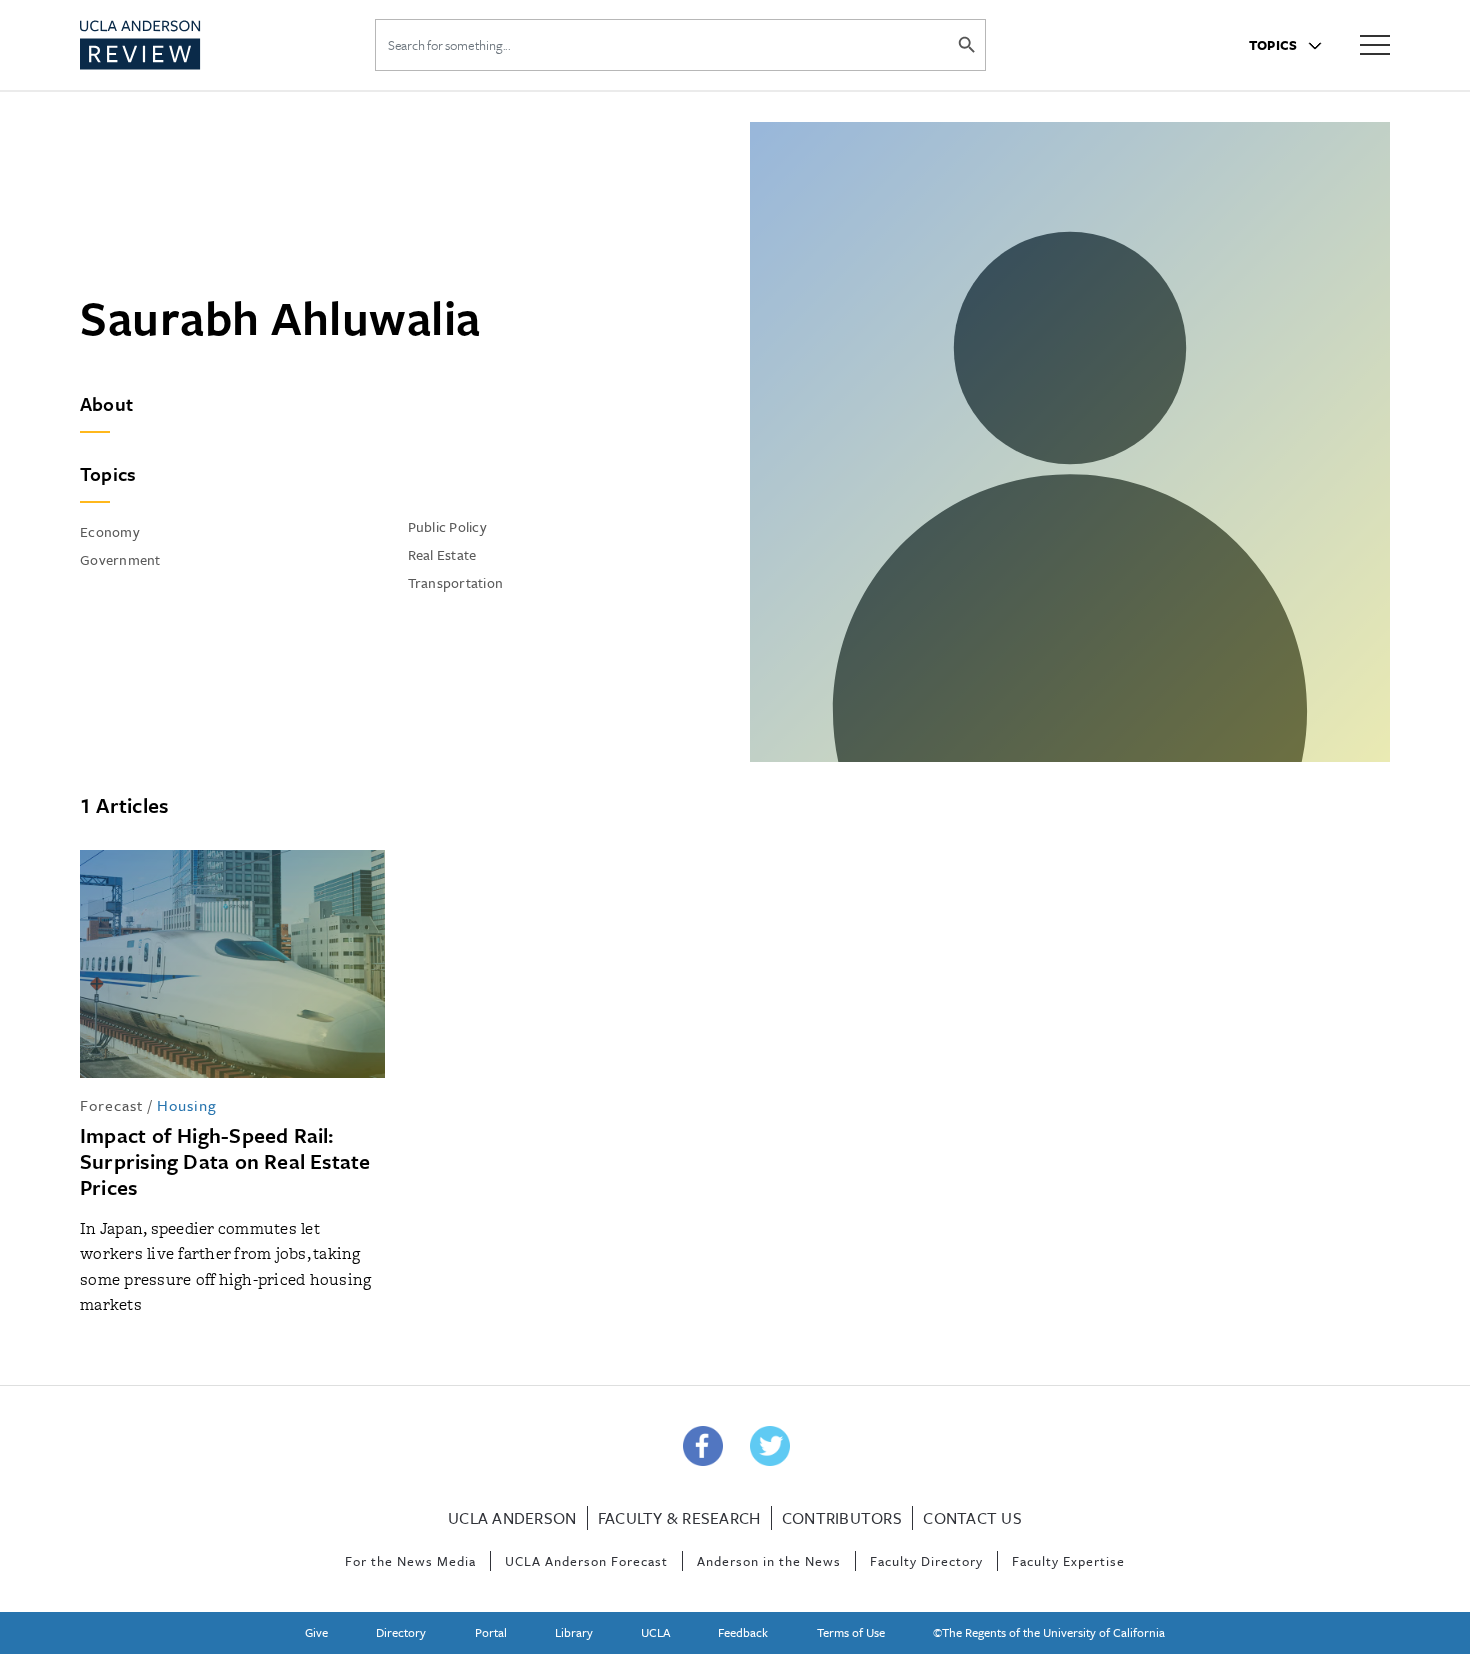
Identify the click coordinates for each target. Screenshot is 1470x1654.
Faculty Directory (926, 1561)
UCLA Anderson (512, 1518)
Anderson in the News (769, 1561)
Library (574, 1632)
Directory (401, 1632)
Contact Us (972, 1518)
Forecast (111, 1105)
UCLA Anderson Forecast (586, 1561)
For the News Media (410, 1561)
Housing (187, 1105)
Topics (1275, 45)
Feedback (743, 1632)
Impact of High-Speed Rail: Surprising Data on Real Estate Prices (225, 1161)
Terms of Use (851, 1632)
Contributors (842, 1518)
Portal (491, 1632)
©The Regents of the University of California (1049, 1632)
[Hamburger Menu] (1375, 43)
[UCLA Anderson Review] (189, 45)
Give (316, 1632)
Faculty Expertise (1068, 1561)
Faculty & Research (679, 1518)
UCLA (655, 1632)
